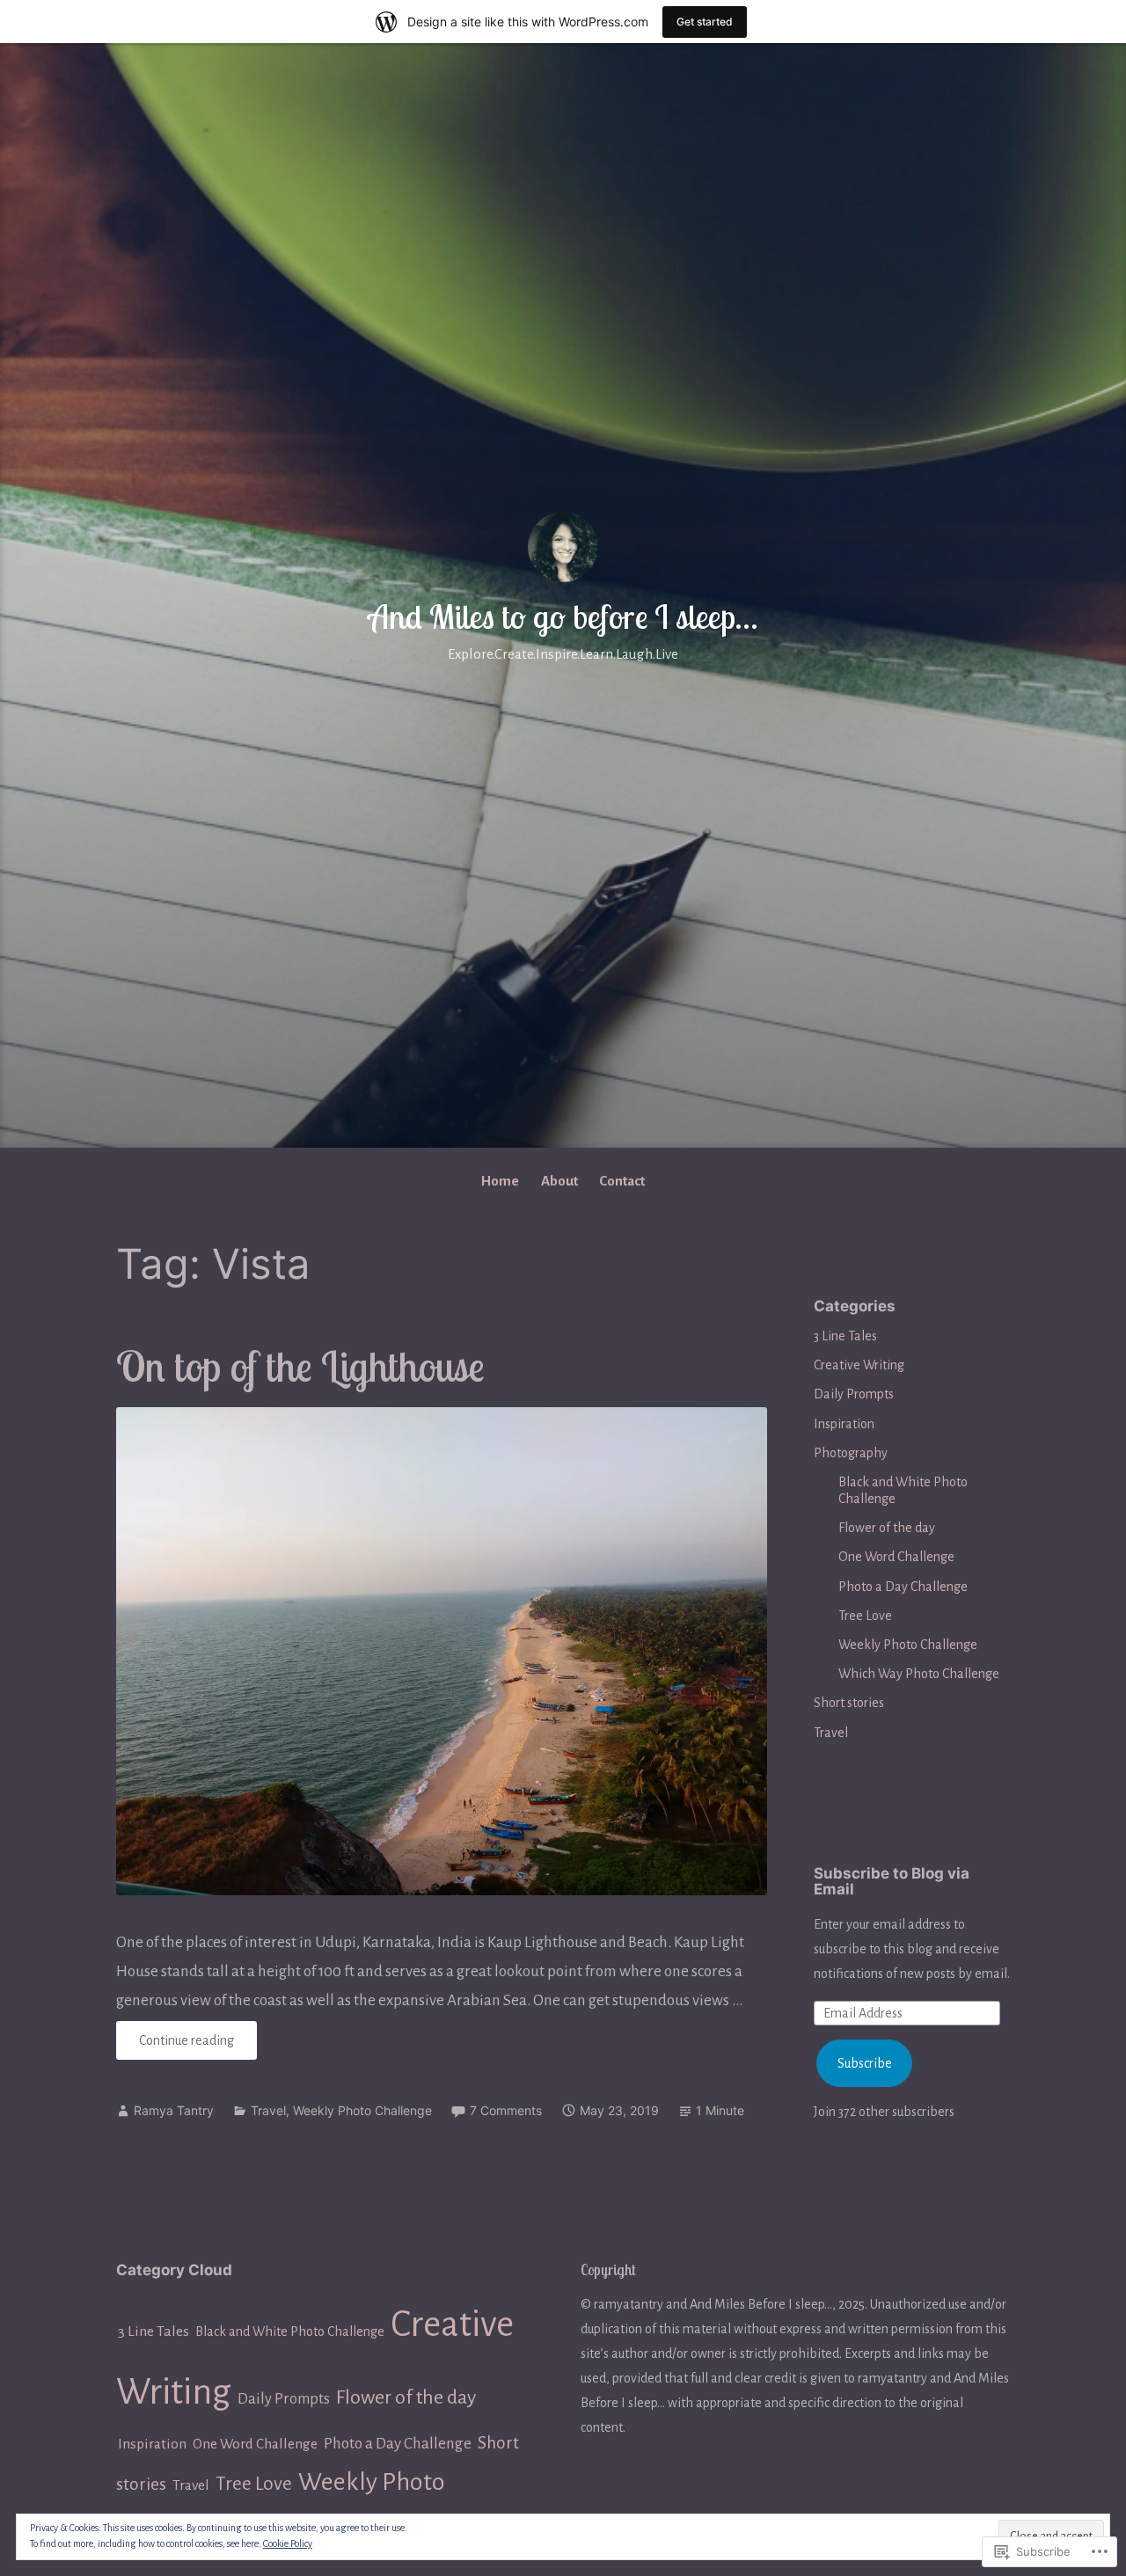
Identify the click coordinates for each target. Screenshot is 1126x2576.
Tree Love (865, 1616)
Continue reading (175, 2046)
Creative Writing (859, 1365)
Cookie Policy (288, 2543)
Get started (705, 22)
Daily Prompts (854, 1394)
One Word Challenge (896, 1557)
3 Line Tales (845, 1336)
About (559, 1181)
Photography (851, 1453)
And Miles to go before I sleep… (563, 617)
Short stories (849, 1703)
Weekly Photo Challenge (362, 2110)
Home (500, 1181)
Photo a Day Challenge (903, 1587)
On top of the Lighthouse (300, 1366)
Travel (268, 2110)
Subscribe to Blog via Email (892, 1882)
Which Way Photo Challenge (919, 1674)
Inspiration (844, 1424)
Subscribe (865, 2063)
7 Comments (506, 2110)
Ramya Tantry (174, 2110)
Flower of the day (887, 1528)
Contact (622, 1181)
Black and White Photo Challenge (290, 2332)
